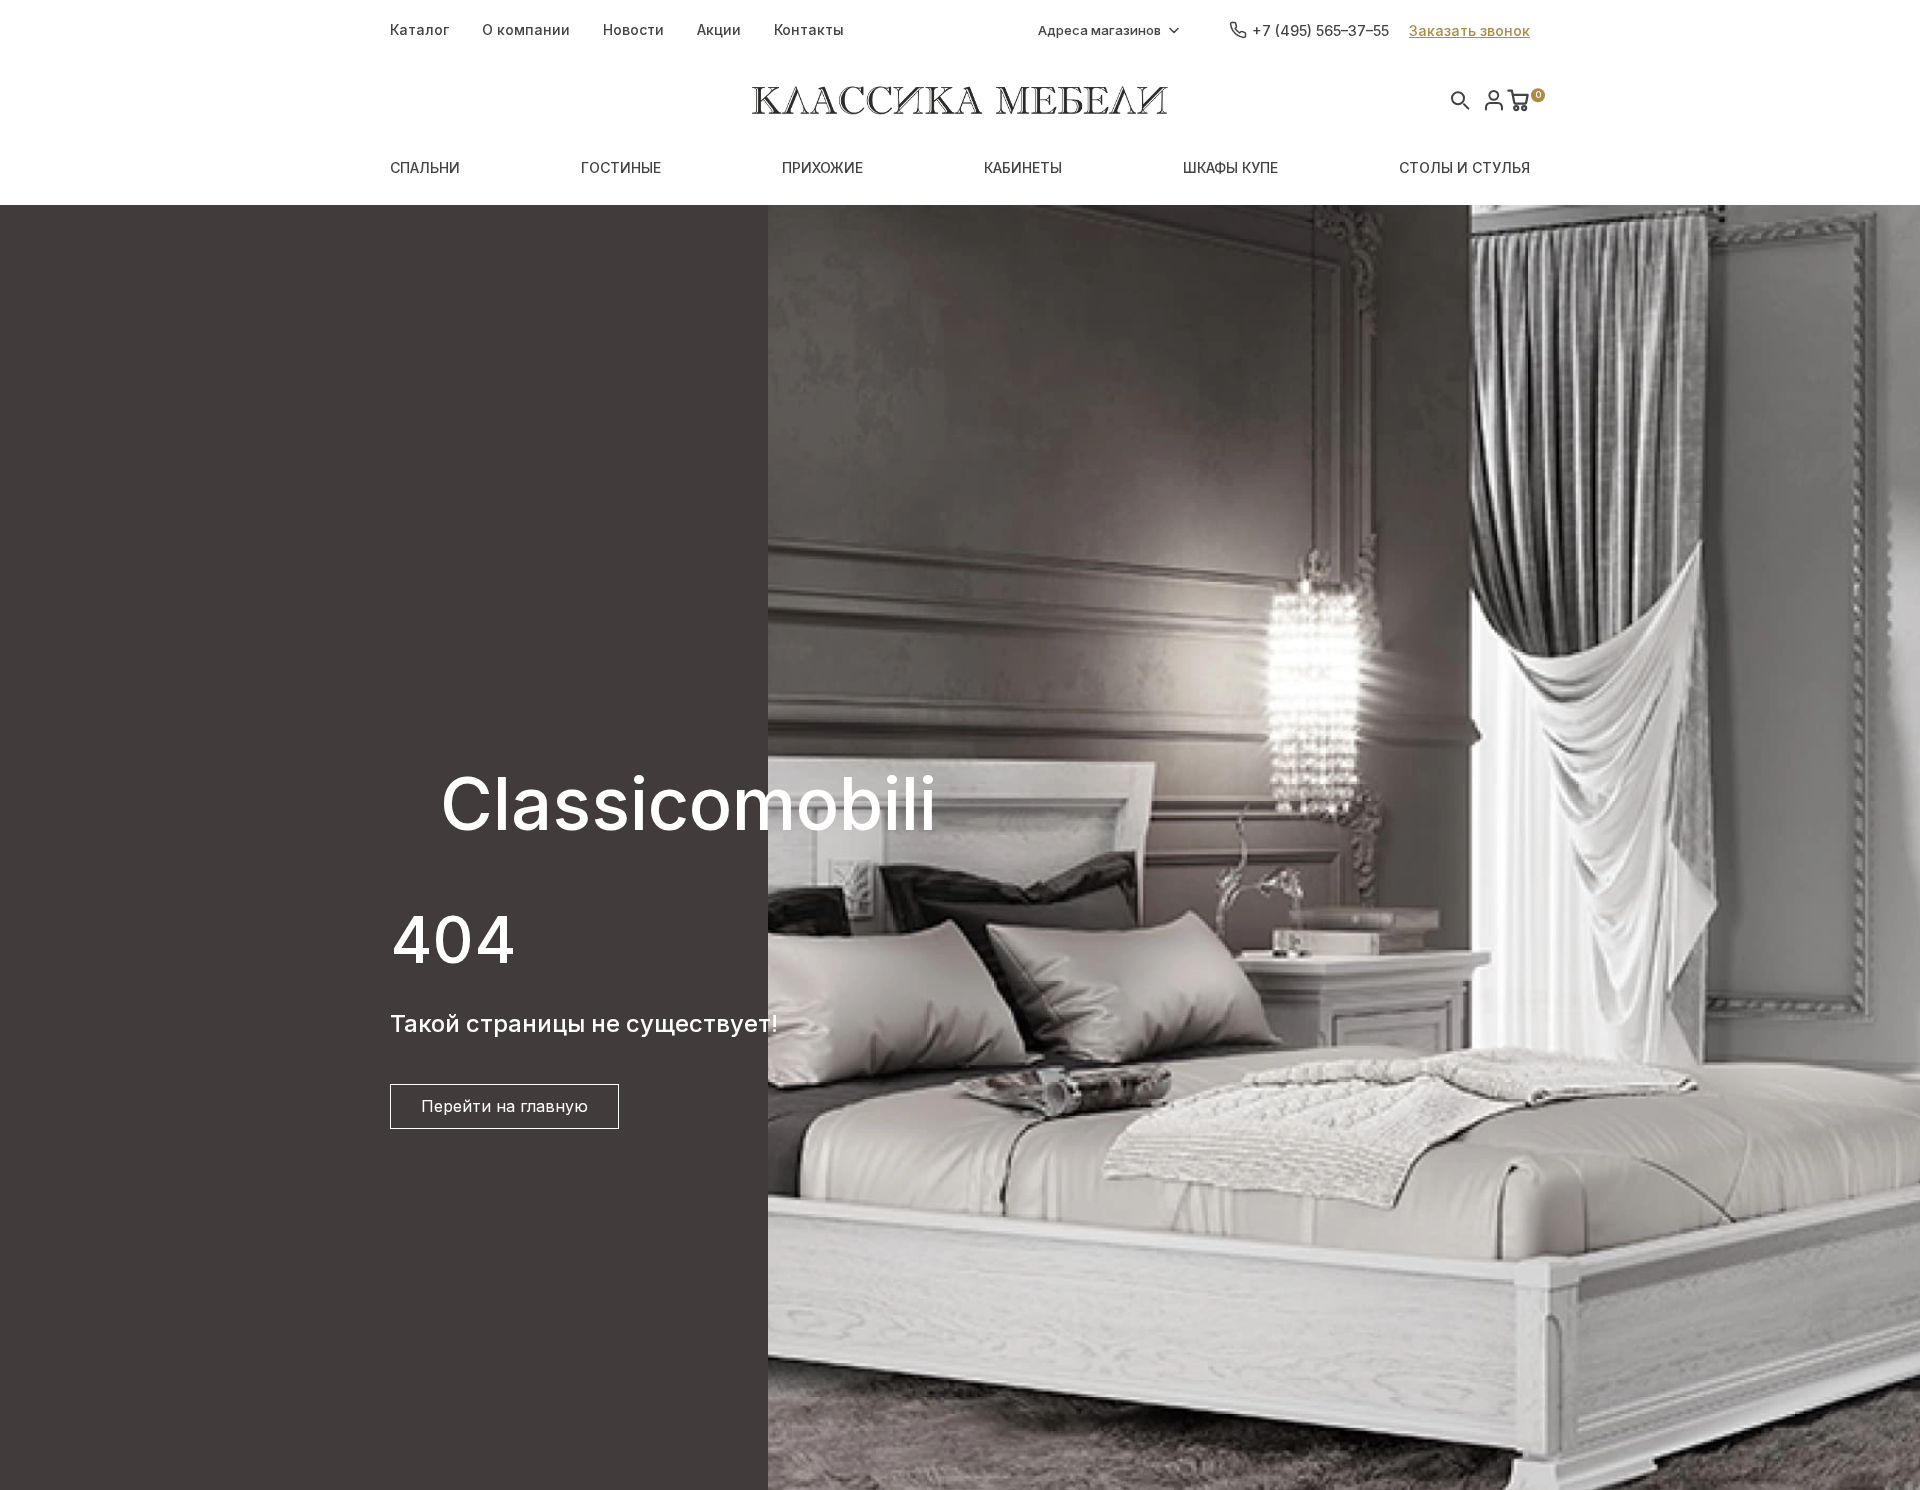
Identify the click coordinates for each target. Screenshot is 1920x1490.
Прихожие (822, 167)
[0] (1518, 100)
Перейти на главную (504, 1106)
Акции (719, 29)
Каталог (419, 29)
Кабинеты (1023, 167)
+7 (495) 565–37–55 (1320, 30)
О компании (526, 29)
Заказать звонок (1469, 30)
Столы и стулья (1464, 167)
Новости (633, 29)
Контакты (809, 29)
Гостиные (621, 167)
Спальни (425, 167)
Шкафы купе (1230, 167)
